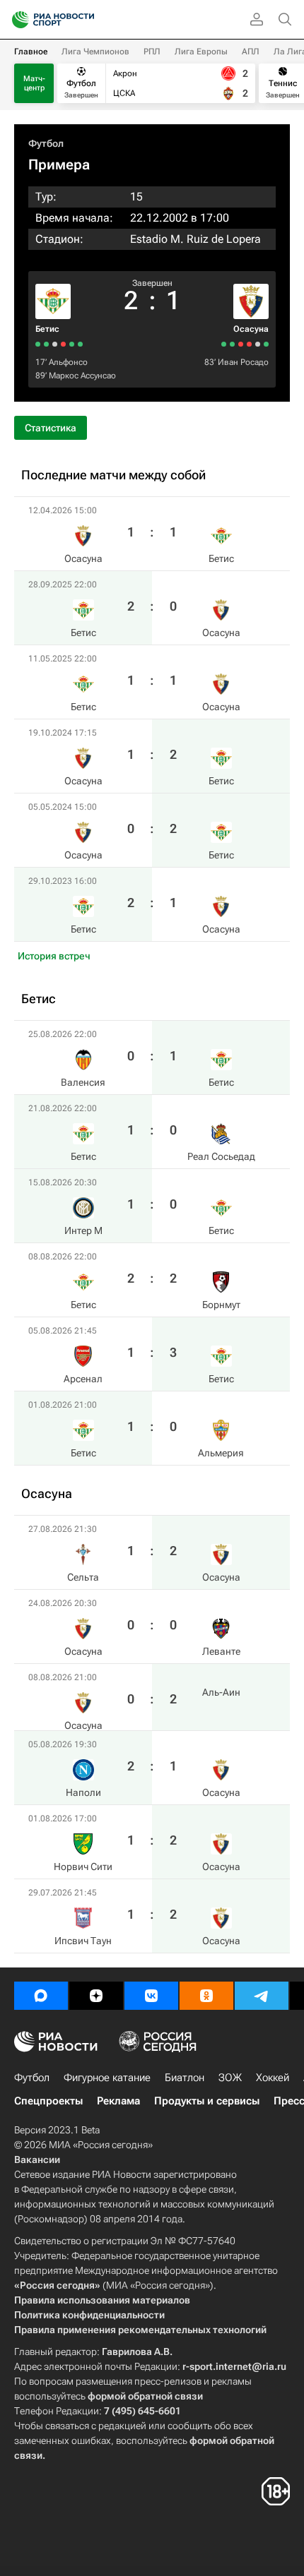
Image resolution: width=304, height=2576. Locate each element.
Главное (31, 52)
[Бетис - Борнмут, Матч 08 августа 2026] (55, 344)
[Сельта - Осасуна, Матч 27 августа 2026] (266, 344)
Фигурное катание (107, 2078)
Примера (59, 164)
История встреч (54, 956)
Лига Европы (201, 52)
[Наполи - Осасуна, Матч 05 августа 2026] (241, 344)
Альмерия (221, 1453)
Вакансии (37, 2159)
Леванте (221, 1651)
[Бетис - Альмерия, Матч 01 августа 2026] (38, 344)
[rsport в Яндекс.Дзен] (96, 1996)
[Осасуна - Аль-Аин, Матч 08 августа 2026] (249, 344)
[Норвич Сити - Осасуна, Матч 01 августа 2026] (232, 344)
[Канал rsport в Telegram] (262, 1996)
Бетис (47, 329)
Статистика (51, 428)
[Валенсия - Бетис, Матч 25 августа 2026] (80, 344)
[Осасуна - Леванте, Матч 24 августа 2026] (258, 344)
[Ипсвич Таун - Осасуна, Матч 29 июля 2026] (224, 344)
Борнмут (221, 1305)
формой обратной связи (145, 2396)
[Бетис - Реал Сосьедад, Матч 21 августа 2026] (72, 344)
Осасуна (251, 329)
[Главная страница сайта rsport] (85, 20)
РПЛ (152, 52)
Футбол (46, 143)
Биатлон (185, 2078)
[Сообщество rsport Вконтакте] (151, 1996)
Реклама (118, 2101)
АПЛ (251, 52)
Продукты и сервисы (207, 2101)
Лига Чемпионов (95, 52)
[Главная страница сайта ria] (16, 20)
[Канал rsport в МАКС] (41, 1996)
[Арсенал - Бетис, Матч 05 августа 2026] (46, 344)
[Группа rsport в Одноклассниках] (206, 1996)
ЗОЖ (230, 2078)
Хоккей (273, 2078)
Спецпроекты (48, 2101)
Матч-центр (34, 83)
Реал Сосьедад (221, 1156)
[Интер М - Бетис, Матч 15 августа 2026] (63, 344)
